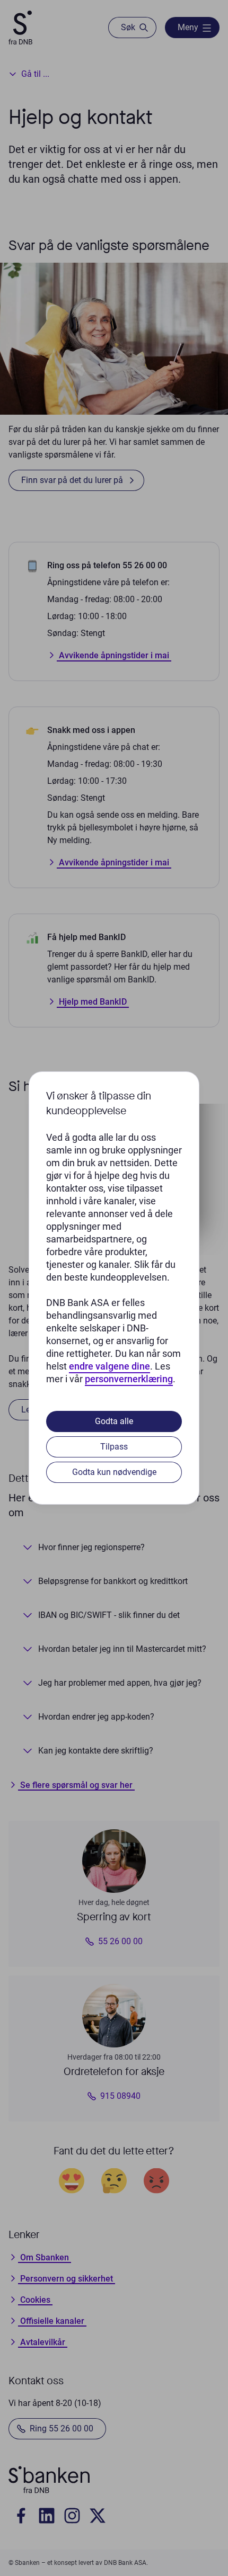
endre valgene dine (109, 1366)
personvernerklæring (129, 1379)
